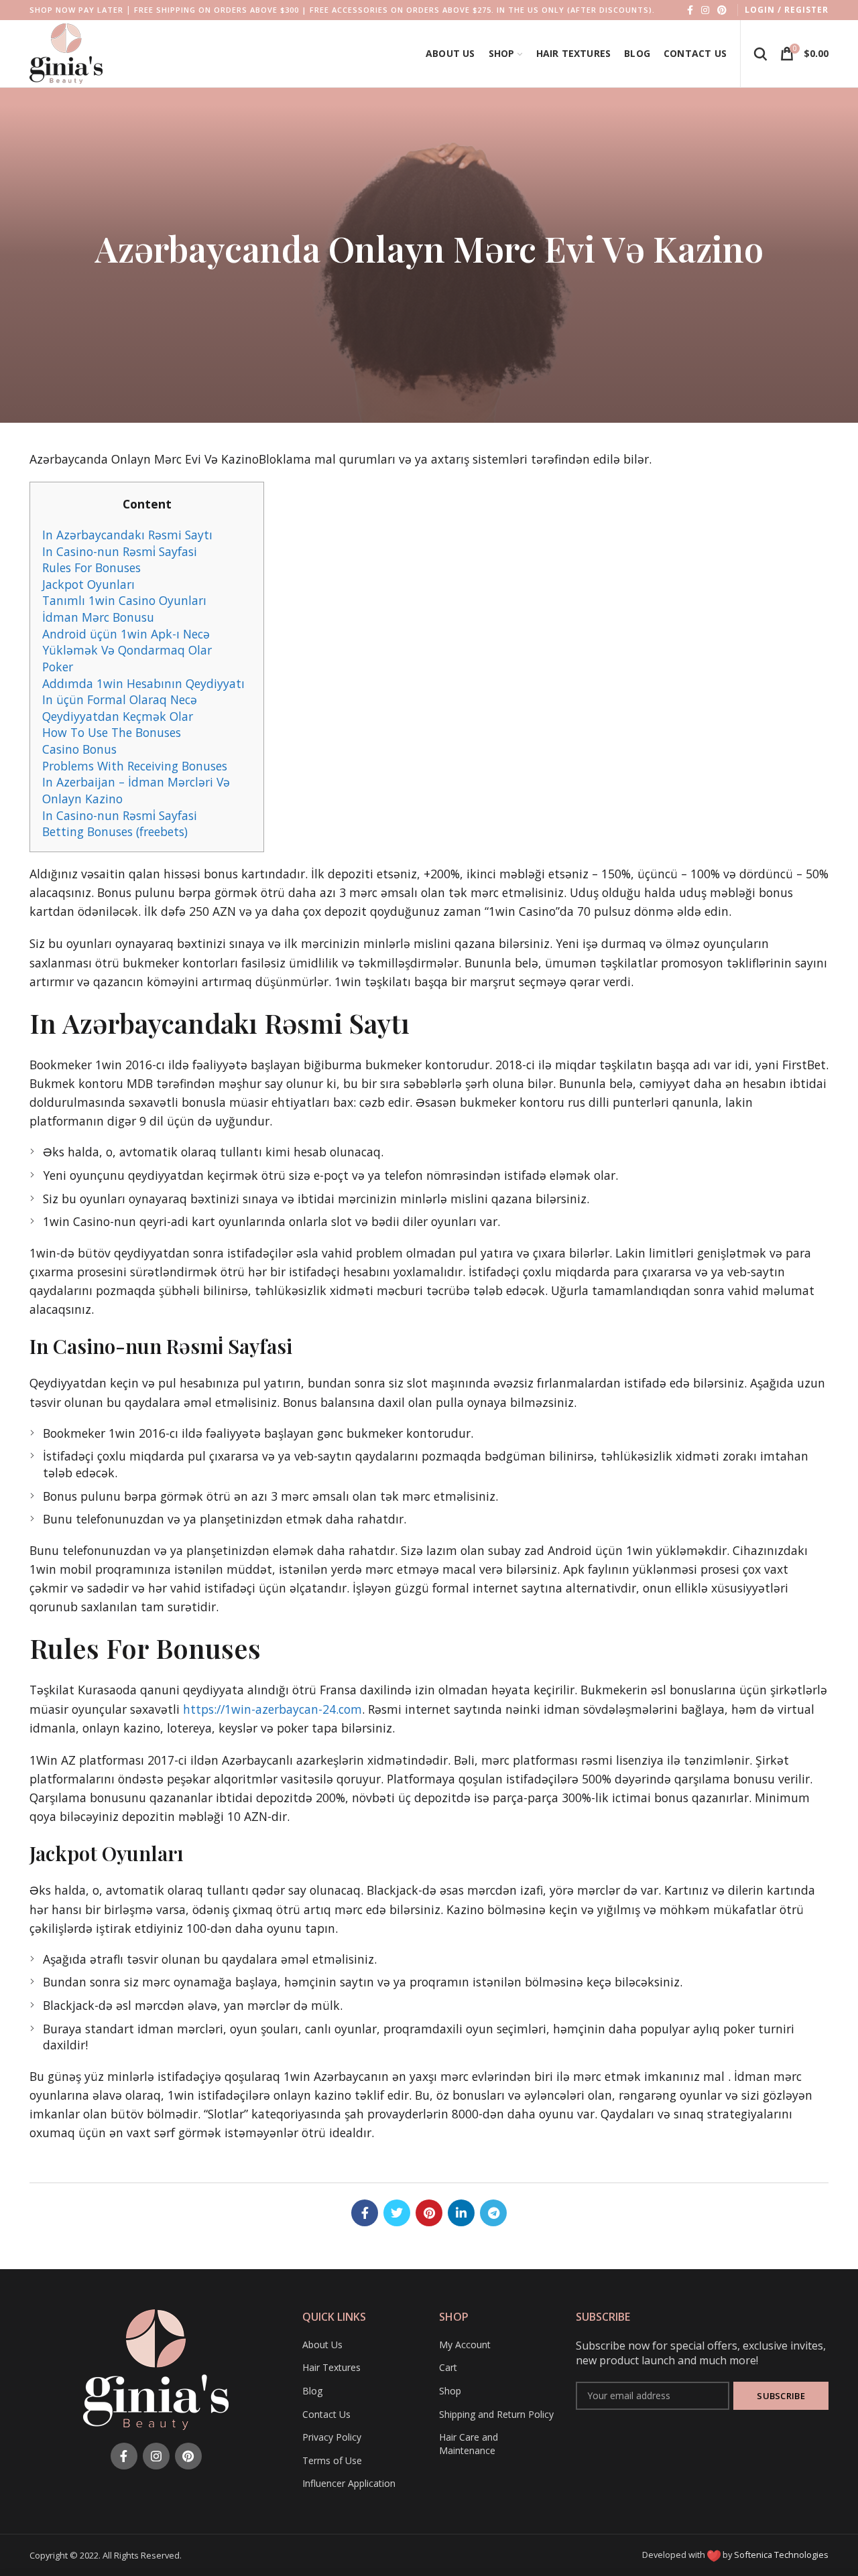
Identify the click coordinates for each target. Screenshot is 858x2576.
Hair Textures (331, 2367)
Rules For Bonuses (91, 567)
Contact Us (326, 2414)
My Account (465, 2345)
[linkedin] (461, 2213)
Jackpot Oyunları (88, 584)
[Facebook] (690, 10)
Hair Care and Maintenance (469, 2444)
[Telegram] (493, 2213)
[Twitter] (397, 2213)
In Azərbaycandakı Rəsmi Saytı (127, 535)
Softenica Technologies (781, 2555)
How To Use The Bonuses (112, 732)
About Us (322, 2345)
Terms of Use (332, 2460)
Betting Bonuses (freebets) (115, 831)
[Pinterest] (722, 10)
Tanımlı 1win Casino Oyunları (124, 600)
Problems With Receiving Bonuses (135, 766)
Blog (312, 2391)
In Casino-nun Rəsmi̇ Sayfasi (120, 551)
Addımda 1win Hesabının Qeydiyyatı (143, 683)
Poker (58, 667)
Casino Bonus (79, 749)
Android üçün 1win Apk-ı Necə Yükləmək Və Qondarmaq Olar (127, 642)
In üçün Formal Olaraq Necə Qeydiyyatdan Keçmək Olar (120, 708)
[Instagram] (705, 10)
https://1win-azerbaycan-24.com (272, 1709)
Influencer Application (349, 2483)
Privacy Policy (332, 2437)
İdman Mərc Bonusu (98, 617)
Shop (450, 2391)
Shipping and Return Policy (496, 2414)
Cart (448, 2367)
